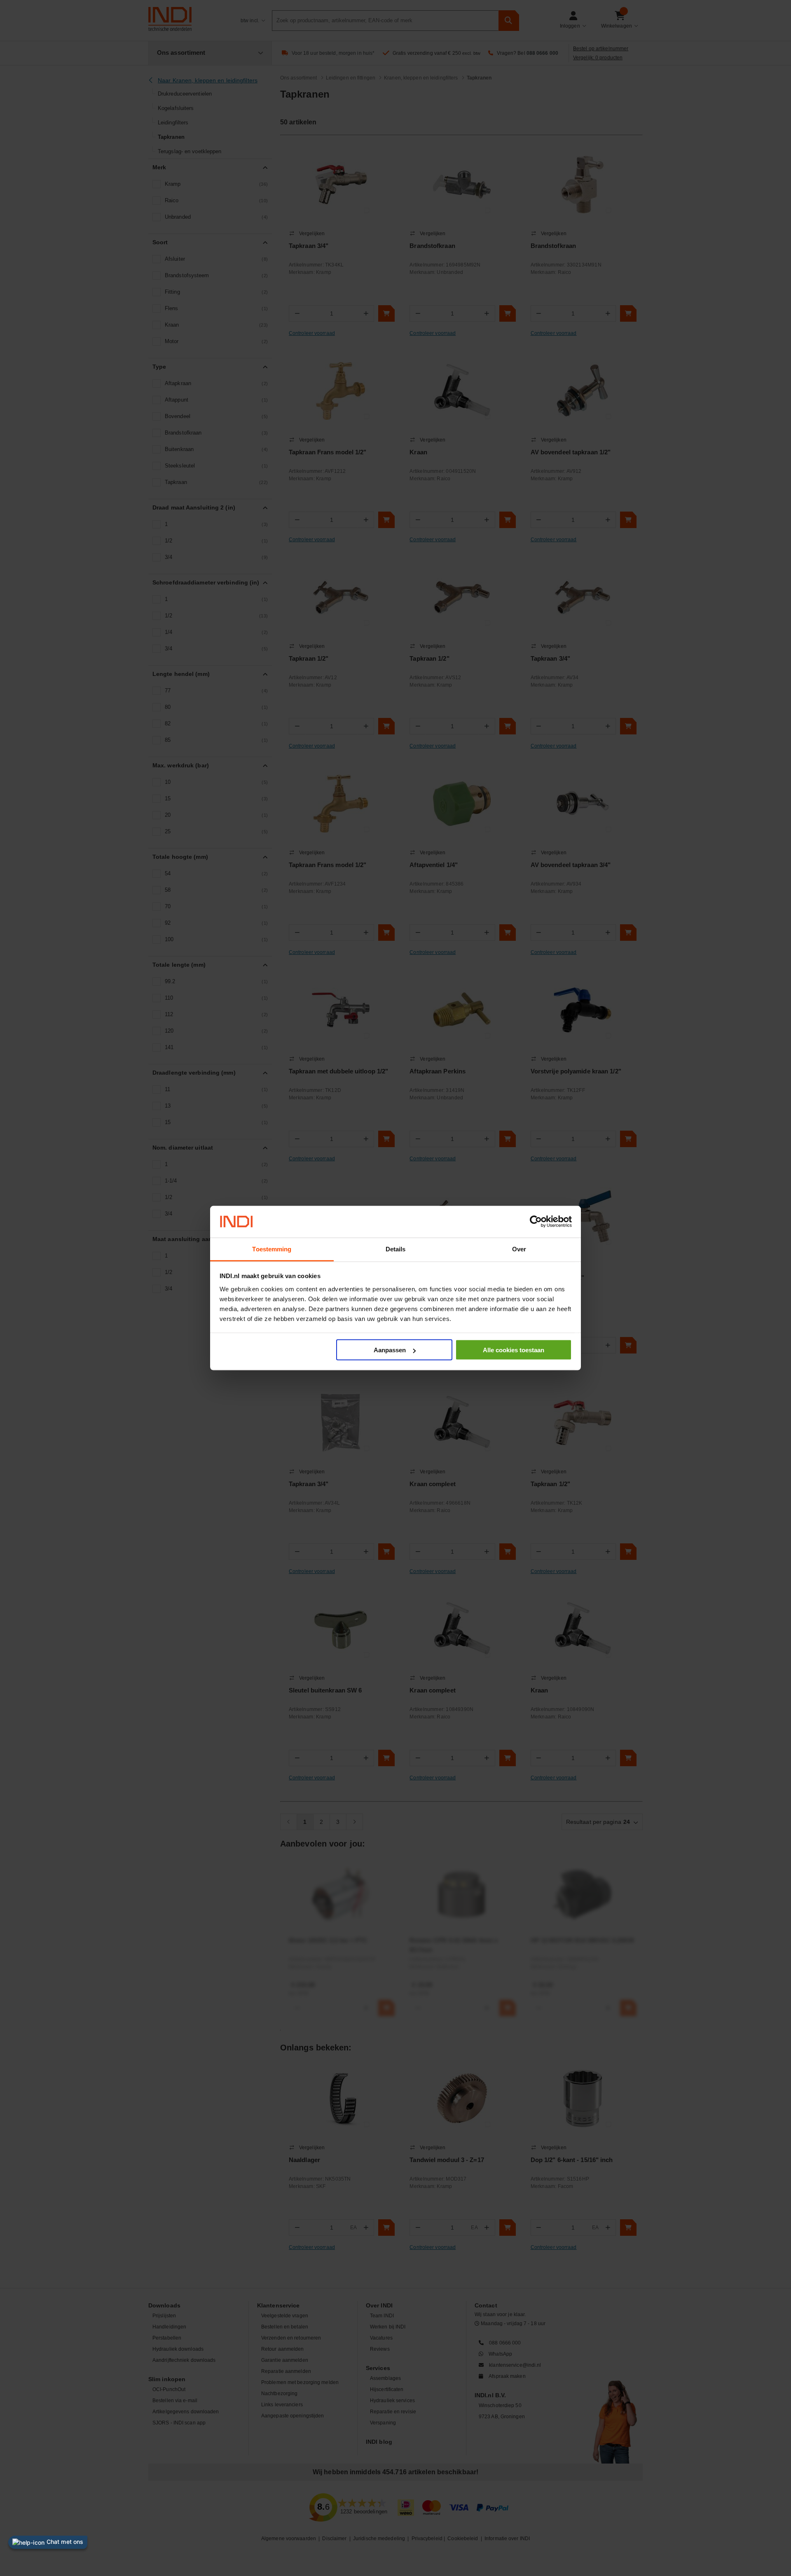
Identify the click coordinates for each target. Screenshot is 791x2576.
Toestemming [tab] (272, 1249)
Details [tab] (396, 1249)
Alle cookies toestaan (514, 1350)
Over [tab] (519, 1249)
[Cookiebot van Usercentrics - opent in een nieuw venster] (536, 1222)
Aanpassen (390, 1350)
